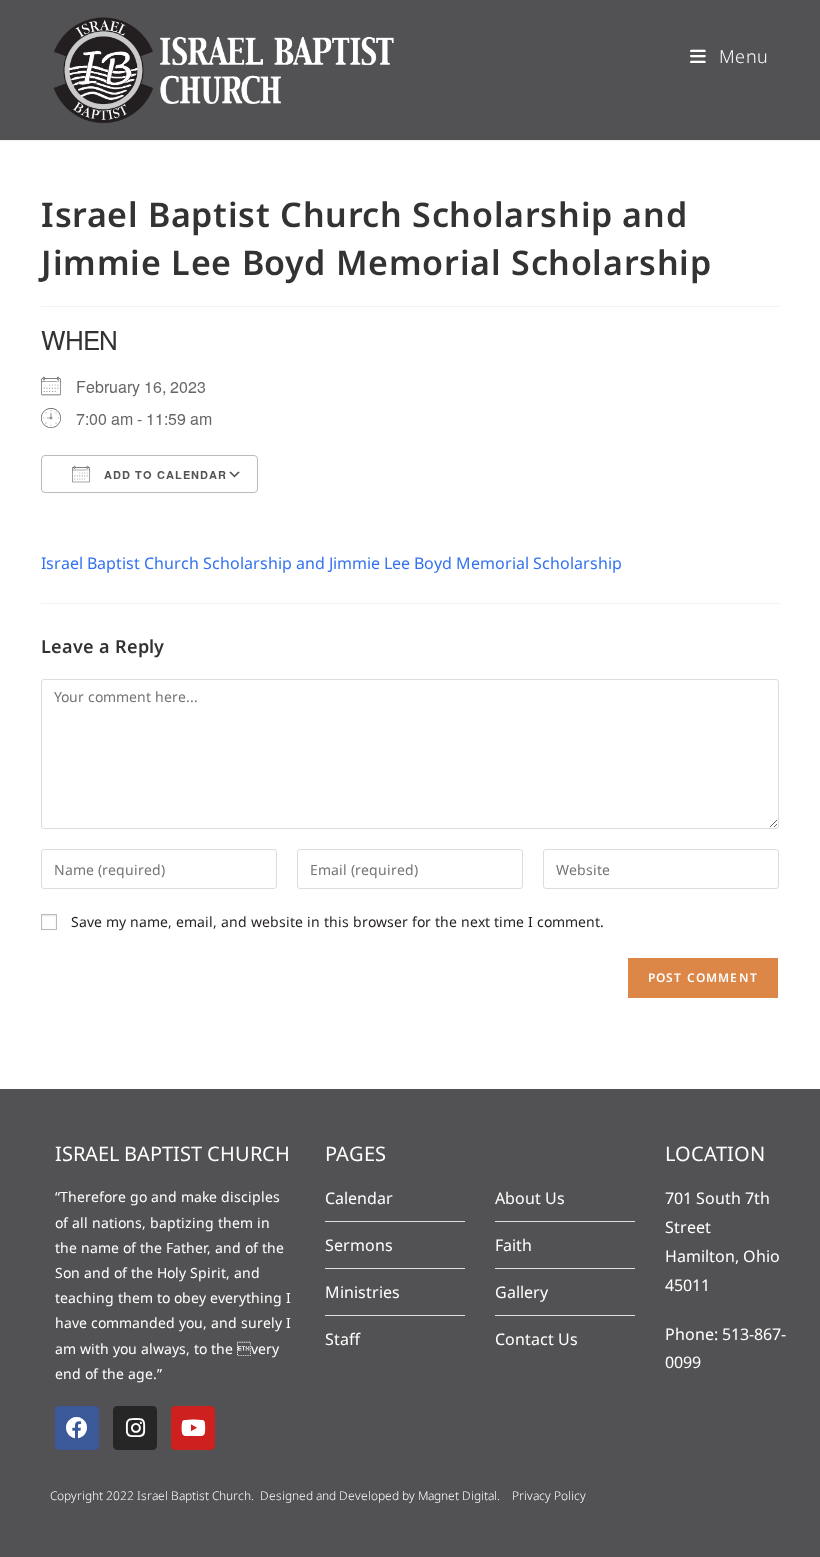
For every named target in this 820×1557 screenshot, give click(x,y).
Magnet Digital (457, 1495)
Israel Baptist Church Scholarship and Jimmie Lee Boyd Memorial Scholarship (331, 563)
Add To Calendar (163, 474)
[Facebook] (77, 1428)
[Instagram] (135, 1428)
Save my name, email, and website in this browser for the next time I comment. (337, 921)
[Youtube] (193, 1428)
